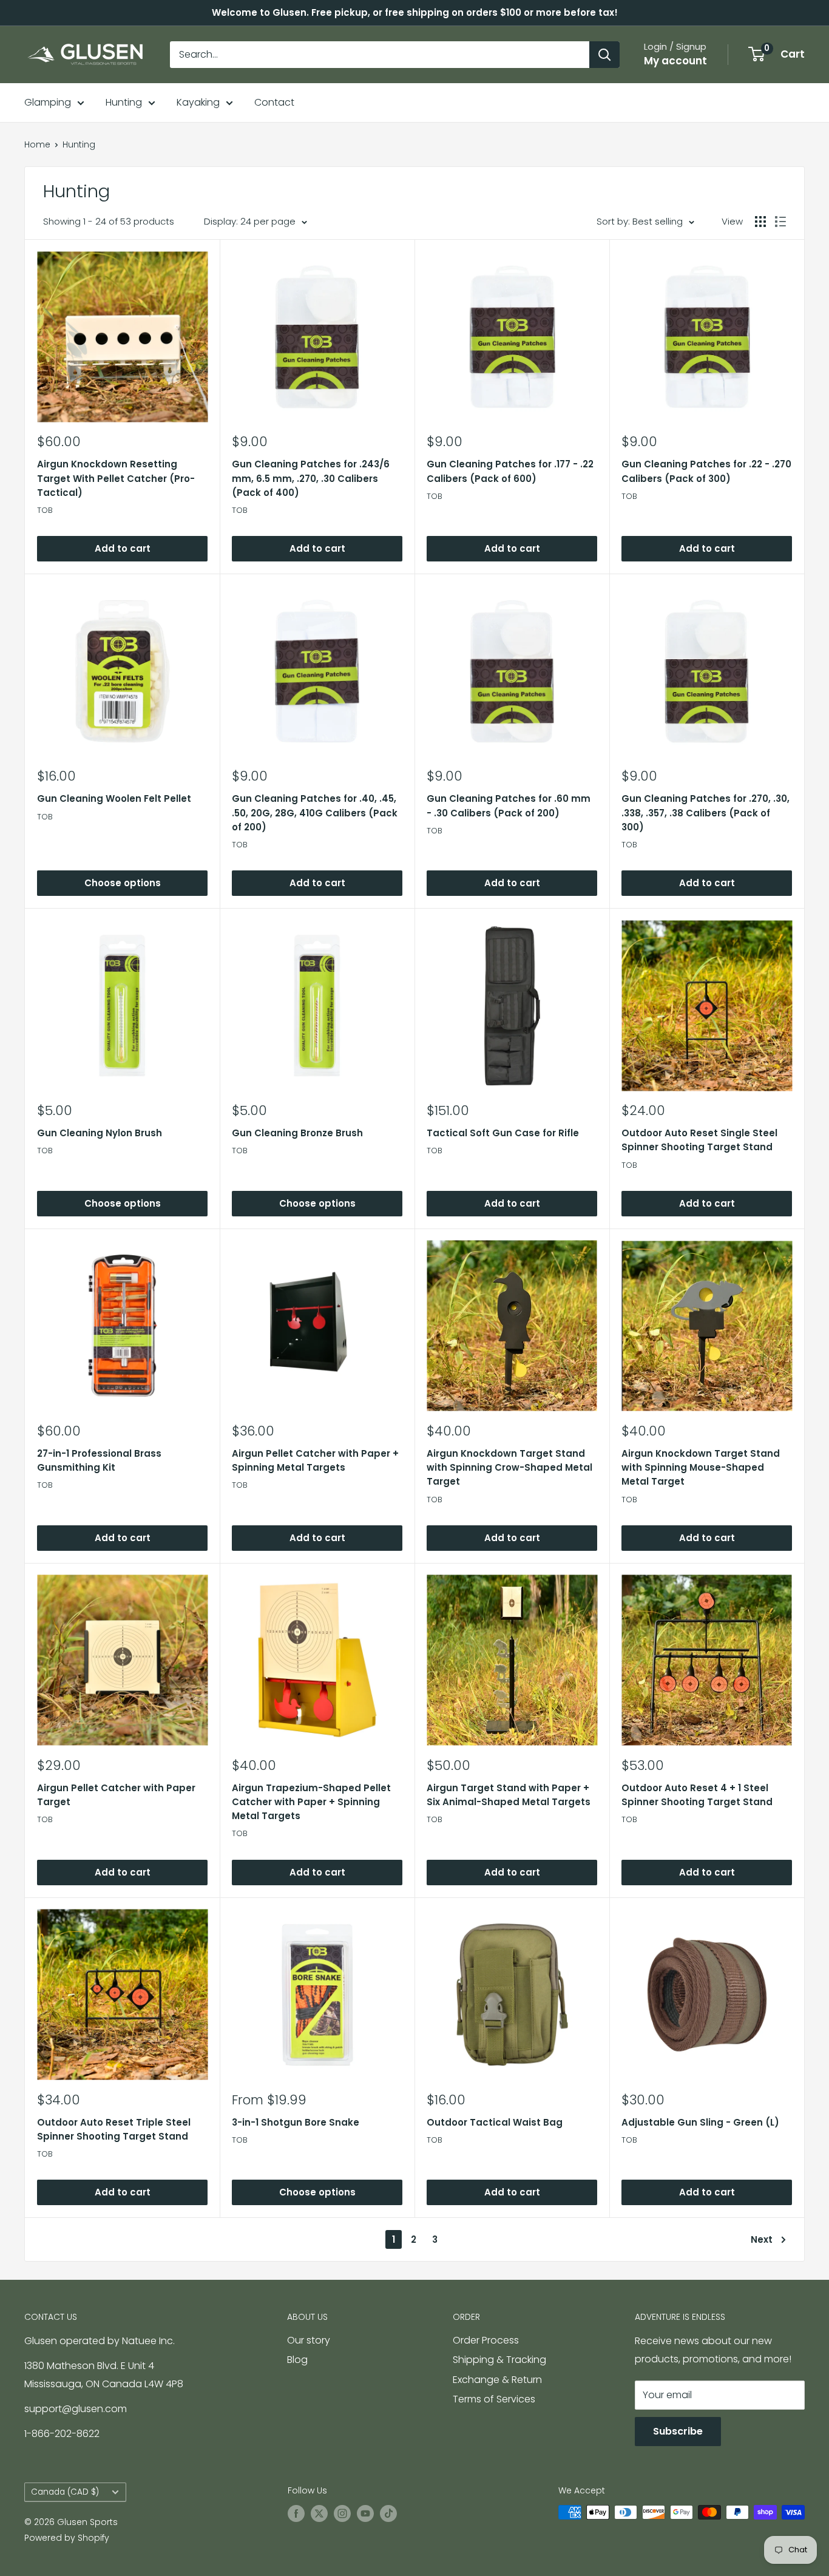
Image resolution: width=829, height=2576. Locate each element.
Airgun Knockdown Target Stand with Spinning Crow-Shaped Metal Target (509, 1468)
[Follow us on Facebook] (296, 2513)
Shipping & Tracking (499, 2360)
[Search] (604, 55)
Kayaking (198, 102)
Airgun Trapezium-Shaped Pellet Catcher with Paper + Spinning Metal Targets (311, 1802)
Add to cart (123, 548)
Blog (297, 2360)
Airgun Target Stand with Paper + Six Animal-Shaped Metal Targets (509, 1795)
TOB (45, 510)
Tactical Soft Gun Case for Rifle (503, 1133)
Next (762, 2239)
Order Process (486, 2340)
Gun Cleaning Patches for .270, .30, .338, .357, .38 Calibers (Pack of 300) (705, 813)
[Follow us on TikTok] (388, 2513)
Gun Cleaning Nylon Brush (100, 1133)
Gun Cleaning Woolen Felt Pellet (114, 798)
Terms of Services (494, 2399)
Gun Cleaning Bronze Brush (297, 1133)
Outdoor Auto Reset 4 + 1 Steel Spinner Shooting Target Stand (697, 1795)
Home (37, 144)
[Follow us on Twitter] (319, 2513)
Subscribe (678, 2431)
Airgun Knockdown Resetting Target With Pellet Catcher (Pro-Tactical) (116, 478)
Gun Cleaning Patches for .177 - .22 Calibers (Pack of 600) (510, 471)
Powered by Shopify (67, 2538)
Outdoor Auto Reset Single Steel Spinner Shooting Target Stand (699, 1140)
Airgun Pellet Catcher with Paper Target (116, 1795)
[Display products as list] (780, 222)
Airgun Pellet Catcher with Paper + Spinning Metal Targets (315, 1460)
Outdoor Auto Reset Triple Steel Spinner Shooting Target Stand (114, 2129)
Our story (309, 2340)
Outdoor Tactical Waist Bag (495, 2122)
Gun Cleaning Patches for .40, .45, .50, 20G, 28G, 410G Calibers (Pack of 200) (315, 813)
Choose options (123, 883)
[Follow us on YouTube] (365, 2513)
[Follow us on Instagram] (342, 2513)
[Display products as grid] (760, 222)
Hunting (124, 102)
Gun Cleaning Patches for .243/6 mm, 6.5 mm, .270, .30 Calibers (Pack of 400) (311, 478)
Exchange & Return (497, 2380)
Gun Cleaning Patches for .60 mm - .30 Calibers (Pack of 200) (509, 805)
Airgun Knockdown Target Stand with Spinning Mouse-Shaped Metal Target (701, 1468)
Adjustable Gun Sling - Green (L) (700, 2122)
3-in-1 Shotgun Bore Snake (296, 2122)
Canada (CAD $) (65, 2492)
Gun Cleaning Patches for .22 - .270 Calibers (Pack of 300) (706, 471)
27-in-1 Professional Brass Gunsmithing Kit (99, 1460)
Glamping (48, 102)
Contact (274, 102)
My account (675, 61)
